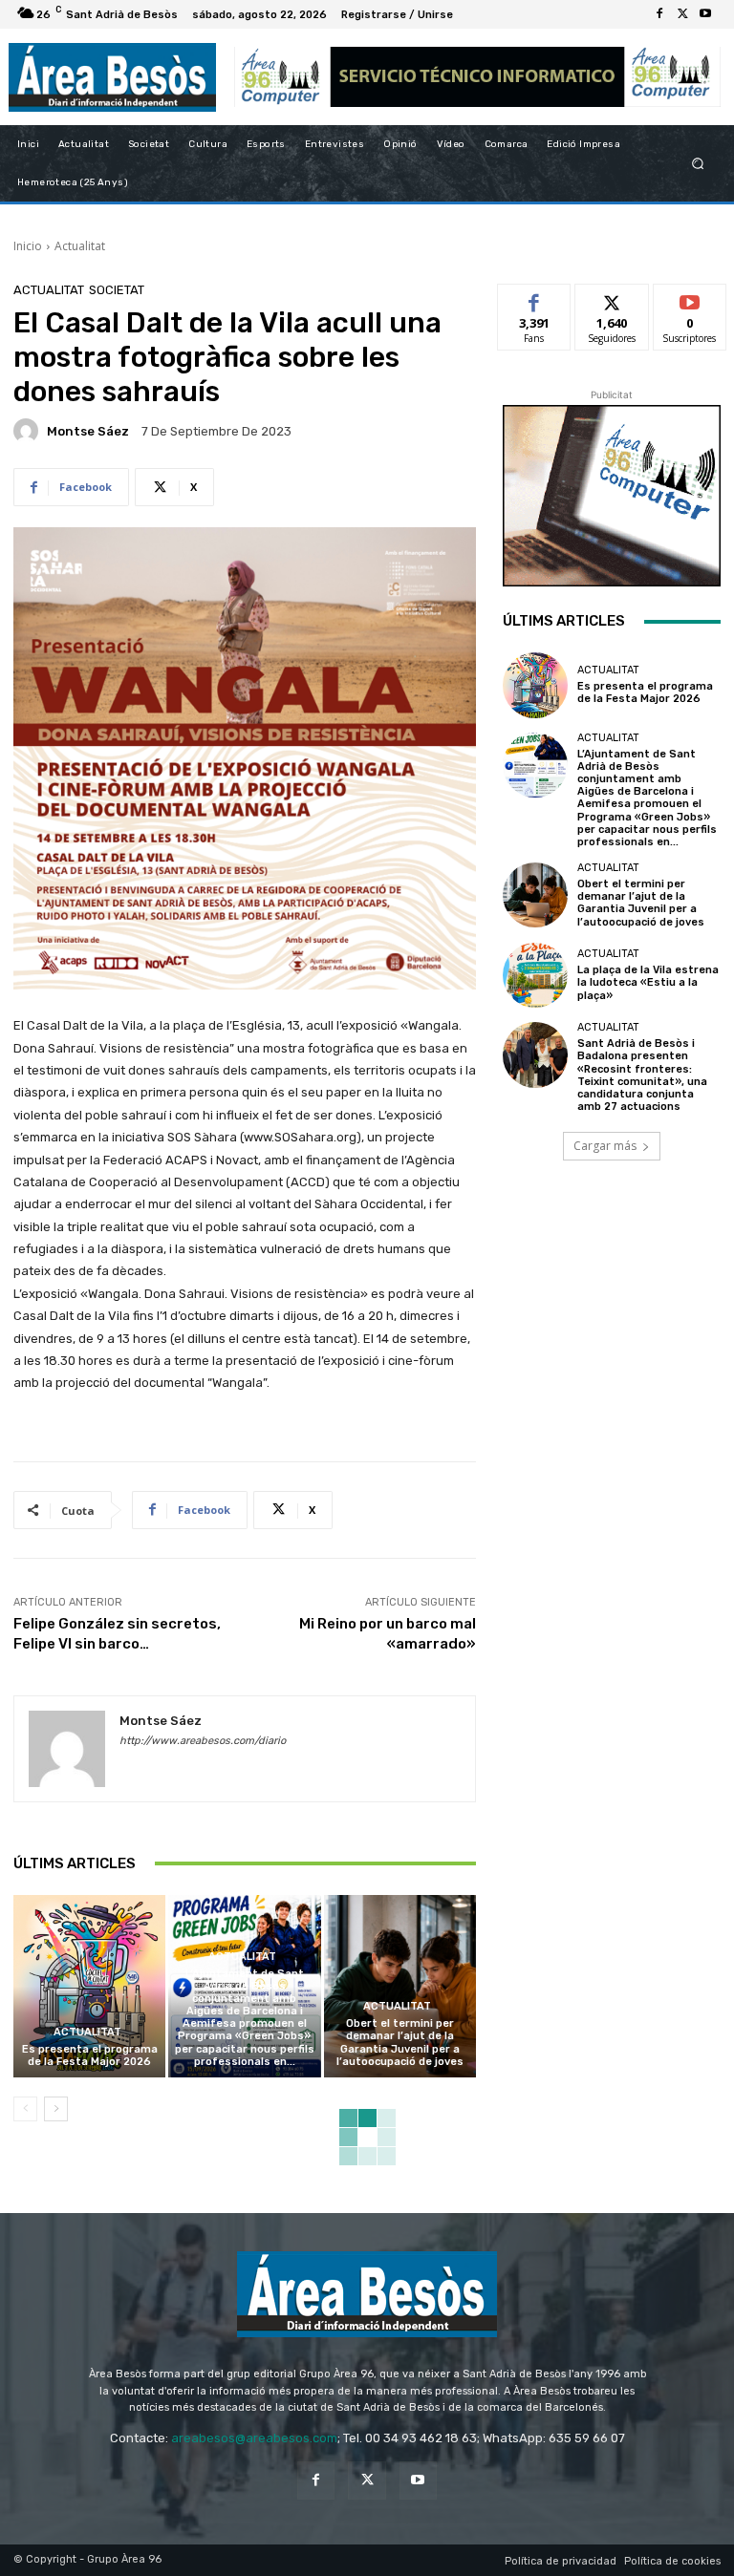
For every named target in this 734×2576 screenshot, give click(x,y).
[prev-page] (25, 2109)
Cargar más (605, 1146)
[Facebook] (659, 14)
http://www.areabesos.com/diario (203, 1741)
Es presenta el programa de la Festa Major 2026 (90, 2055)
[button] (698, 164)
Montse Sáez (88, 431)
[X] (682, 14)
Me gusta (535, 298)
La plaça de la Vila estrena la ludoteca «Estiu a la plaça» (648, 982)
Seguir (612, 298)
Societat (117, 290)
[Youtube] (705, 14)
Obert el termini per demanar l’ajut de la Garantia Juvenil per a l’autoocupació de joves (400, 2043)
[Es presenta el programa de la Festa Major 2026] (89, 1986)
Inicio (28, 246)
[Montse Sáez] (29, 431)
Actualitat (80, 246)
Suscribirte (691, 298)
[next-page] (56, 2109)
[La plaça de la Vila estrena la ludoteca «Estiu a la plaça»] (535, 975)
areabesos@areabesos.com (254, 2438)
